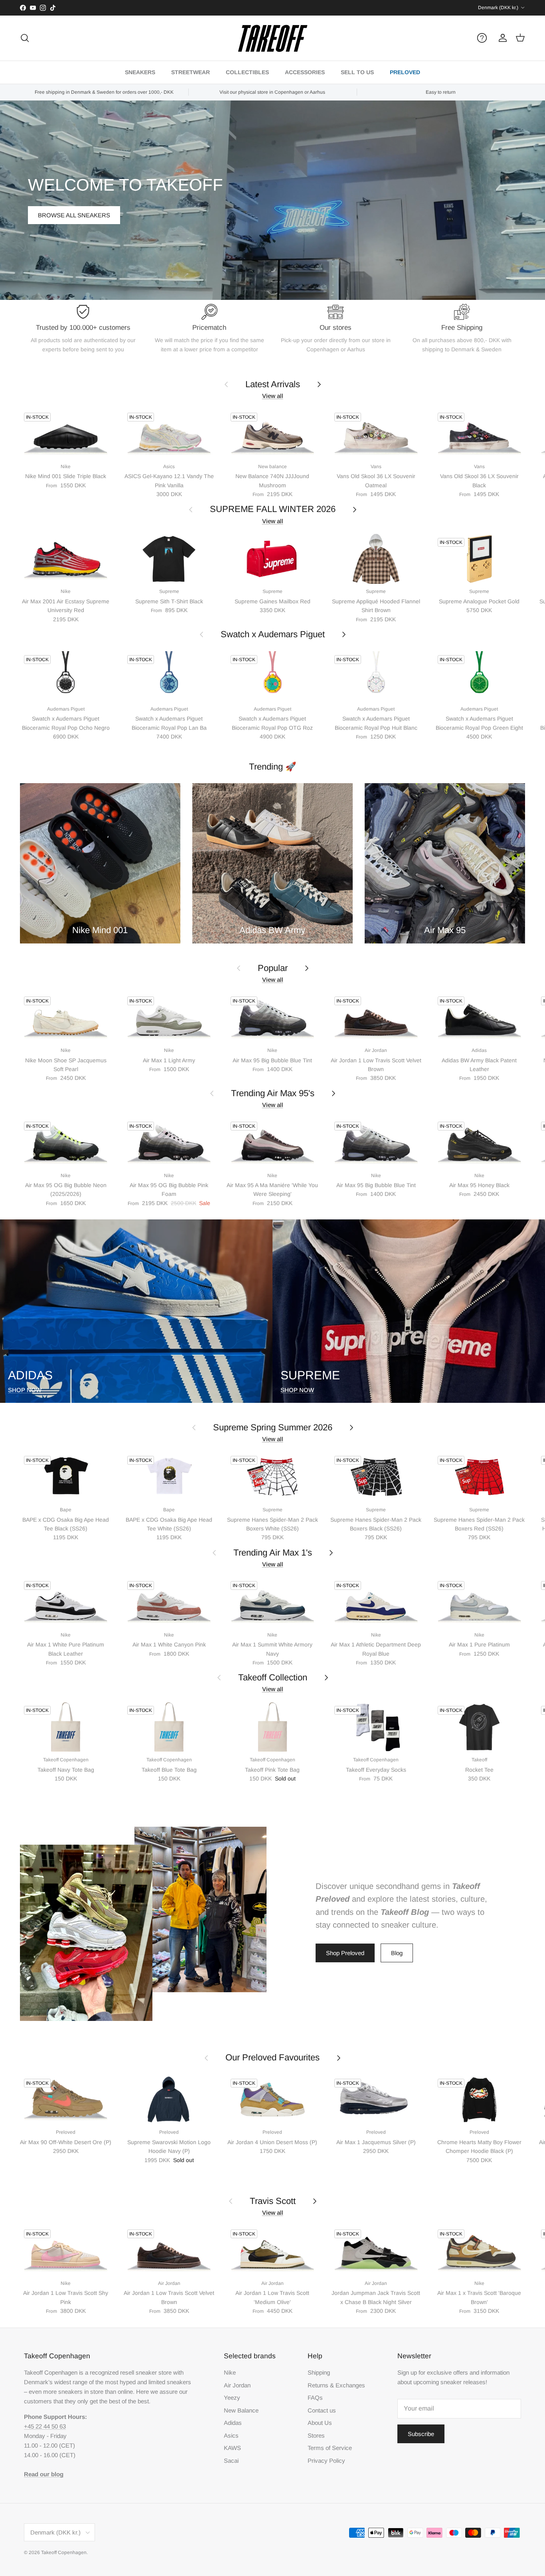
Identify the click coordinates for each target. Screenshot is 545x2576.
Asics (231, 2435)
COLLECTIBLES (247, 72)
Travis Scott (273, 2201)
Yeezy (232, 2398)
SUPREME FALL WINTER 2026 (273, 509)
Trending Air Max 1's (273, 1553)
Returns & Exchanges (336, 2385)
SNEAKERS (140, 72)
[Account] (501, 38)
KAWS (232, 2448)
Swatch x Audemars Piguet (273, 634)
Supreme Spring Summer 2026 (273, 1427)
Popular (273, 968)
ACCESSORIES (305, 72)
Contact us (322, 2410)
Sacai (231, 2461)
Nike (230, 2372)
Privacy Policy (326, 2461)
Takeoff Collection (273, 1677)
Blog (397, 1953)
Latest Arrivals (273, 384)
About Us (320, 2423)
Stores (316, 2435)
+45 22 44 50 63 (45, 2426)
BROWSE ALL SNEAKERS (74, 215)
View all (273, 396)
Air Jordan (237, 2385)
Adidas (233, 2423)
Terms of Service (330, 2448)
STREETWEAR (191, 72)
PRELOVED (405, 72)
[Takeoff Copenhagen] (273, 38)
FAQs (315, 2398)
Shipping (319, 2372)
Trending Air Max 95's (273, 1093)
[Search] (25, 38)
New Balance (241, 2410)
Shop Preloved (345, 1953)
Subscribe (421, 2434)
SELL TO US (357, 72)
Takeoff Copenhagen (64, 2552)
